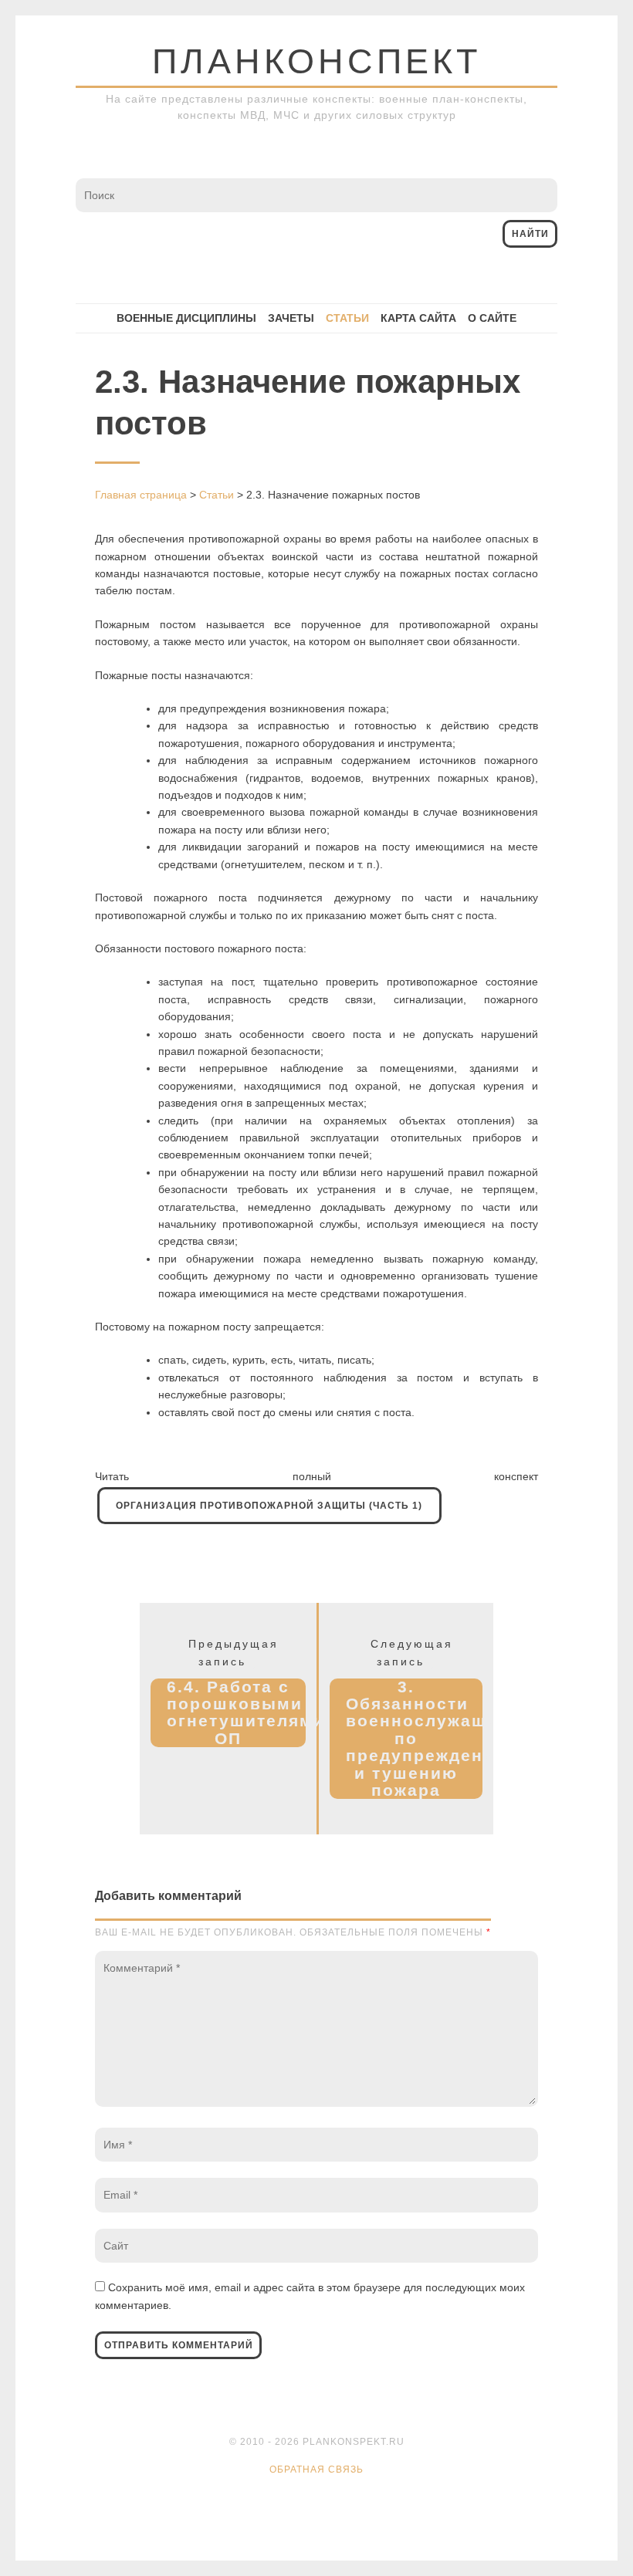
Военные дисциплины (186, 318)
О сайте (492, 318)
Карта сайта (418, 318)
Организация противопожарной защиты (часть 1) (269, 1506)
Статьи (347, 318)
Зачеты (291, 318)
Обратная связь (316, 2470)
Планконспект (316, 61)
